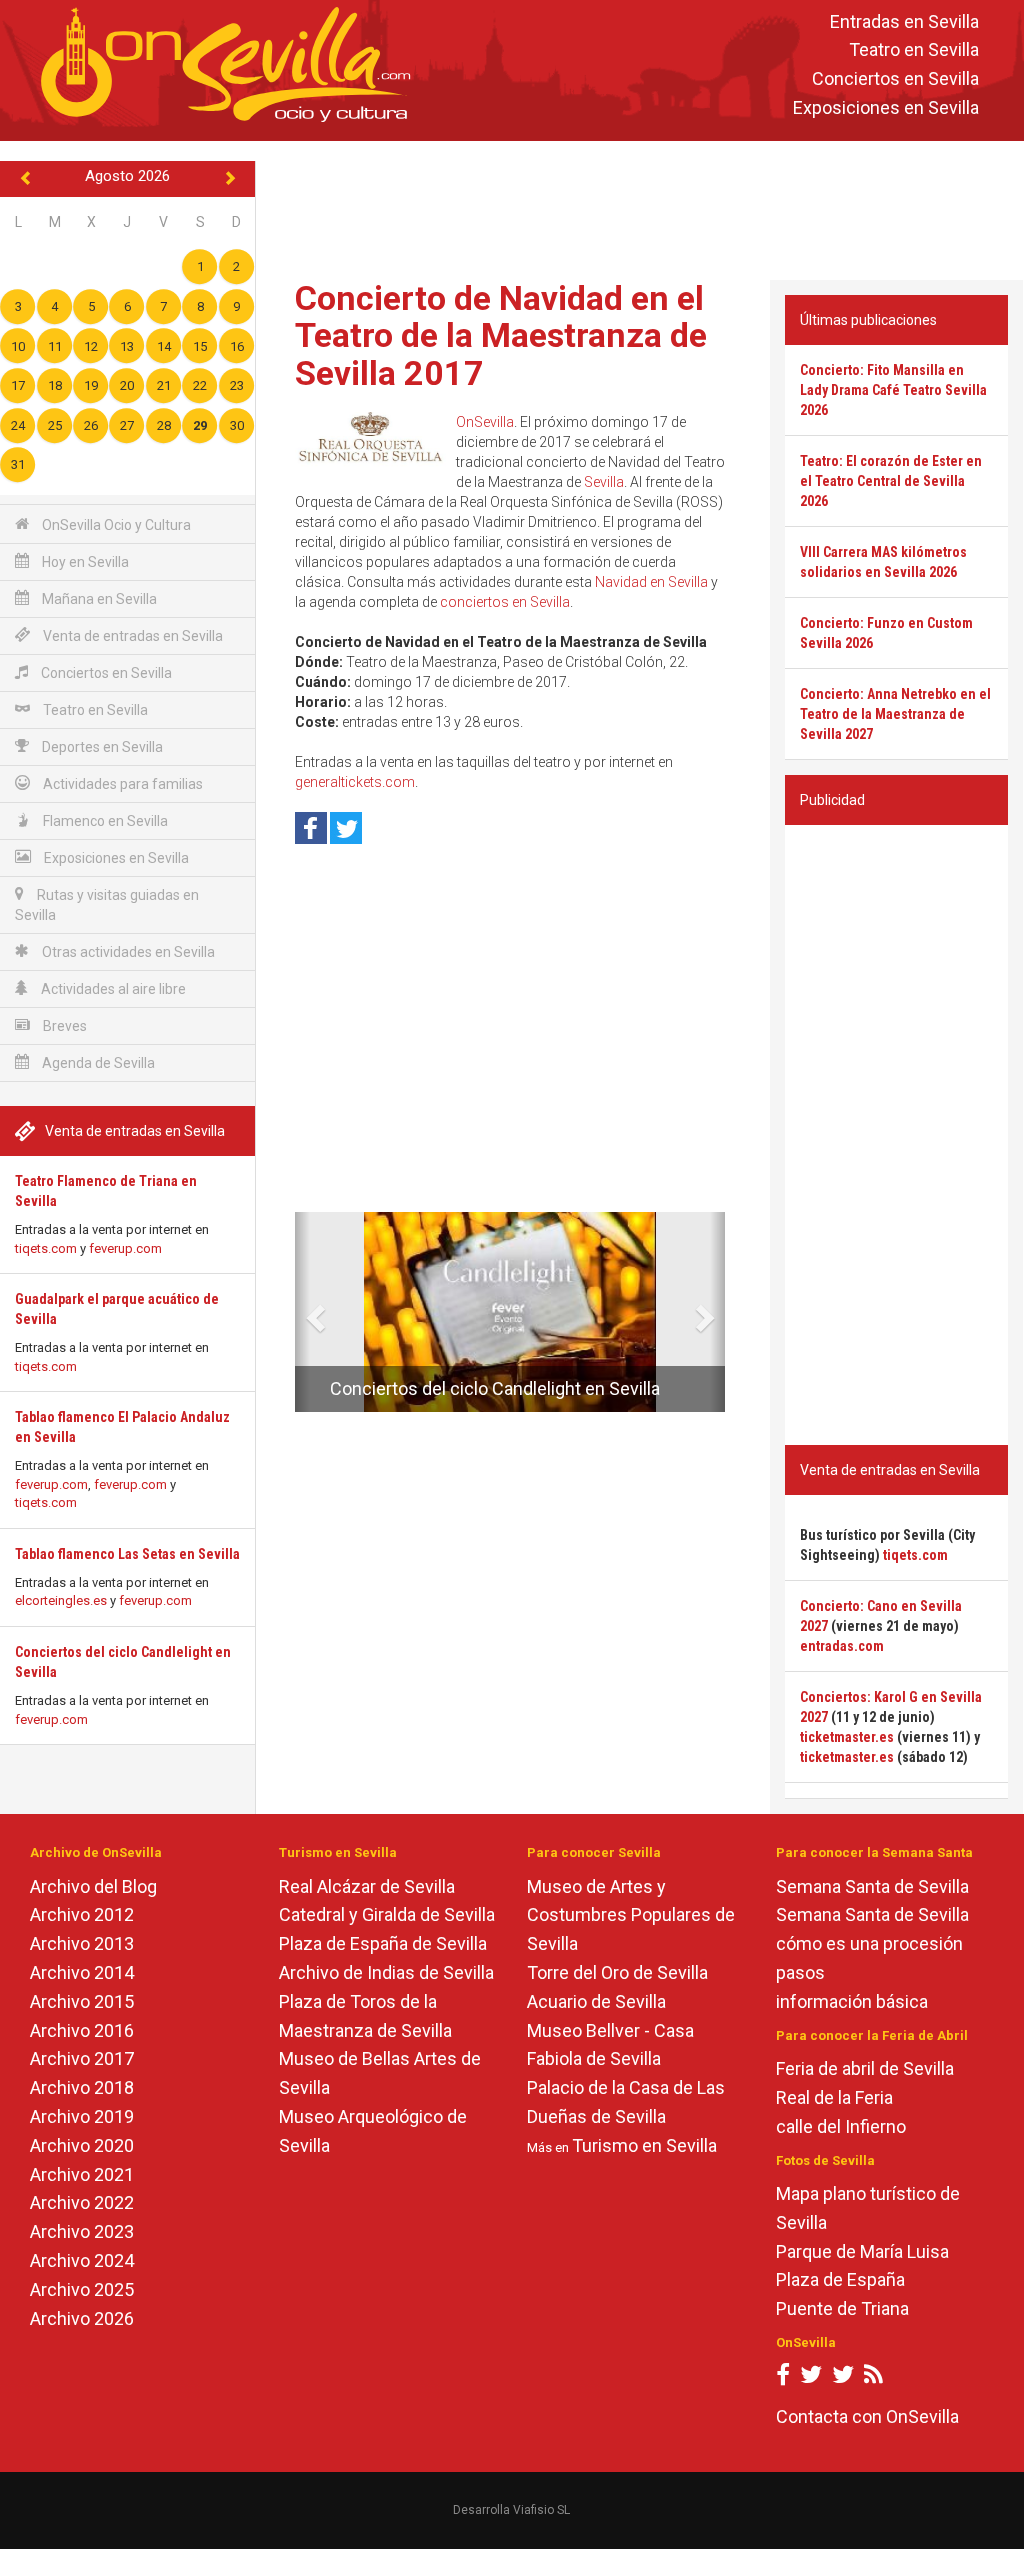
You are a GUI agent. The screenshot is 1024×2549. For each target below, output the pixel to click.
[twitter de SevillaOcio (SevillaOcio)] (843, 2378)
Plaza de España (840, 2279)
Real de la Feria (834, 2097)
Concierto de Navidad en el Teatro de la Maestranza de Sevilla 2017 (501, 335)
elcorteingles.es (61, 1600)
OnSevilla (485, 422)
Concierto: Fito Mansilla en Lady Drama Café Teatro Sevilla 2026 (893, 390)
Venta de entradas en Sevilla (131, 636)
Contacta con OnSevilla (867, 2416)
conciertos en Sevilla (505, 602)
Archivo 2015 (82, 2001)
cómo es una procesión (869, 1943)
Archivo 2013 (82, 1943)
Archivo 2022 (82, 2202)
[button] (302, 1312)
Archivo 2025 (82, 2289)
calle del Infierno (841, 2126)
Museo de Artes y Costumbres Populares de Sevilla (631, 1915)
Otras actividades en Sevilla (127, 952)
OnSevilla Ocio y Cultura (115, 525)
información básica (852, 2001)
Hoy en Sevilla (84, 562)
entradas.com (842, 1646)
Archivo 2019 (82, 2116)
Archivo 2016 (82, 2030)
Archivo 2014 (82, 1972)
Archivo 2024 (82, 2260)
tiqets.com (46, 1248)
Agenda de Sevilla (97, 1063)
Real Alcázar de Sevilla (367, 1886)
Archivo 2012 (82, 1914)
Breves (63, 1026)
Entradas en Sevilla (904, 21)
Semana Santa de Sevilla (872, 1886)
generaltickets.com (355, 782)
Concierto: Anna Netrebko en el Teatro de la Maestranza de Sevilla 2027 (895, 714)
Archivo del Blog (93, 1886)
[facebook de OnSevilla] (783, 2378)
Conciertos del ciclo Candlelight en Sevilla (495, 1388)
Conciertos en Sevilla (895, 79)
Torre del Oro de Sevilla (617, 1972)
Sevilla (604, 482)
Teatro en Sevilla (914, 50)
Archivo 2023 (82, 2231)
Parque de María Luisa (862, 2251)
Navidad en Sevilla (651, 582)
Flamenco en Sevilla (104, 821)
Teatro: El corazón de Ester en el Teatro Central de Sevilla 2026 (891, 481)
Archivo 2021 (82, 2174)
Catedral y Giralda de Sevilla (387, 1914)
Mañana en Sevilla (98, 599)
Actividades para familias (121, 784)
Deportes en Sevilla (101, 747)
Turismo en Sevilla (644, 2145)
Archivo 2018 (82, 2087)
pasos (800, 1972)
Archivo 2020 (82, 2145)
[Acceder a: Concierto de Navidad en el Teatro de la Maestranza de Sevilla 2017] (370, 441)
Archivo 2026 (82, 2318)
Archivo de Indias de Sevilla (386, 1972)
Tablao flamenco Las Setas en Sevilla (127, 1554)
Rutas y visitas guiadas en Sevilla (107, 905)
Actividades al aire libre (112, 989)
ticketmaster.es (847, 1737)
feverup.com (125, 1248)
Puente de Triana (842, 2308)
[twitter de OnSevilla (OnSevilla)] (811, 2378)
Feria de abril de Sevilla (865, 2068)
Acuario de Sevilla (596, 2001)
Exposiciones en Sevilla (886, 107)
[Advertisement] (644, 206)
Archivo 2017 (82, 2058)
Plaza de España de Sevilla (383, 1943)
